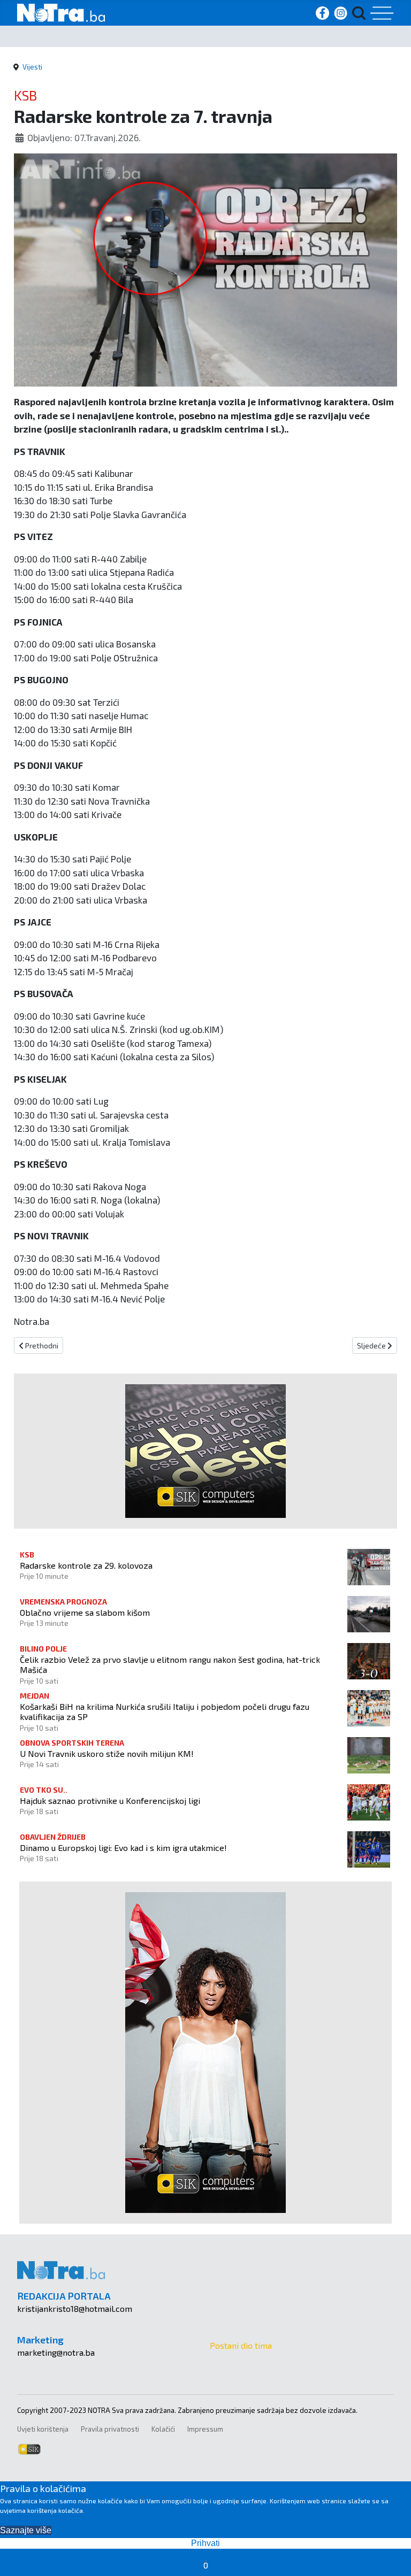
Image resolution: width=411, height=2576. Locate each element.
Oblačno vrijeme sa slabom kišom (85, 1612)
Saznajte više (26, 2530)
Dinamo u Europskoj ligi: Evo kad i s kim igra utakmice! (123, 1848)
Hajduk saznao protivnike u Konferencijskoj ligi (110, 1800)
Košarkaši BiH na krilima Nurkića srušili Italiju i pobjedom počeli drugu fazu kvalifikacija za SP (165, 1711)
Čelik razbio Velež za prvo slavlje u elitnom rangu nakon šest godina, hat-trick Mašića (170, 1664)
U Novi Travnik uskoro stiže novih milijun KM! (107, 1753)
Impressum (205, 2429)
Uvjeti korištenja (43, 2429)
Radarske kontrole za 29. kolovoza (86, 1565)
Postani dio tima (241, 2345)
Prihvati (205, 2543)
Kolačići (163, 2429)
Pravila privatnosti (110, 2429)
